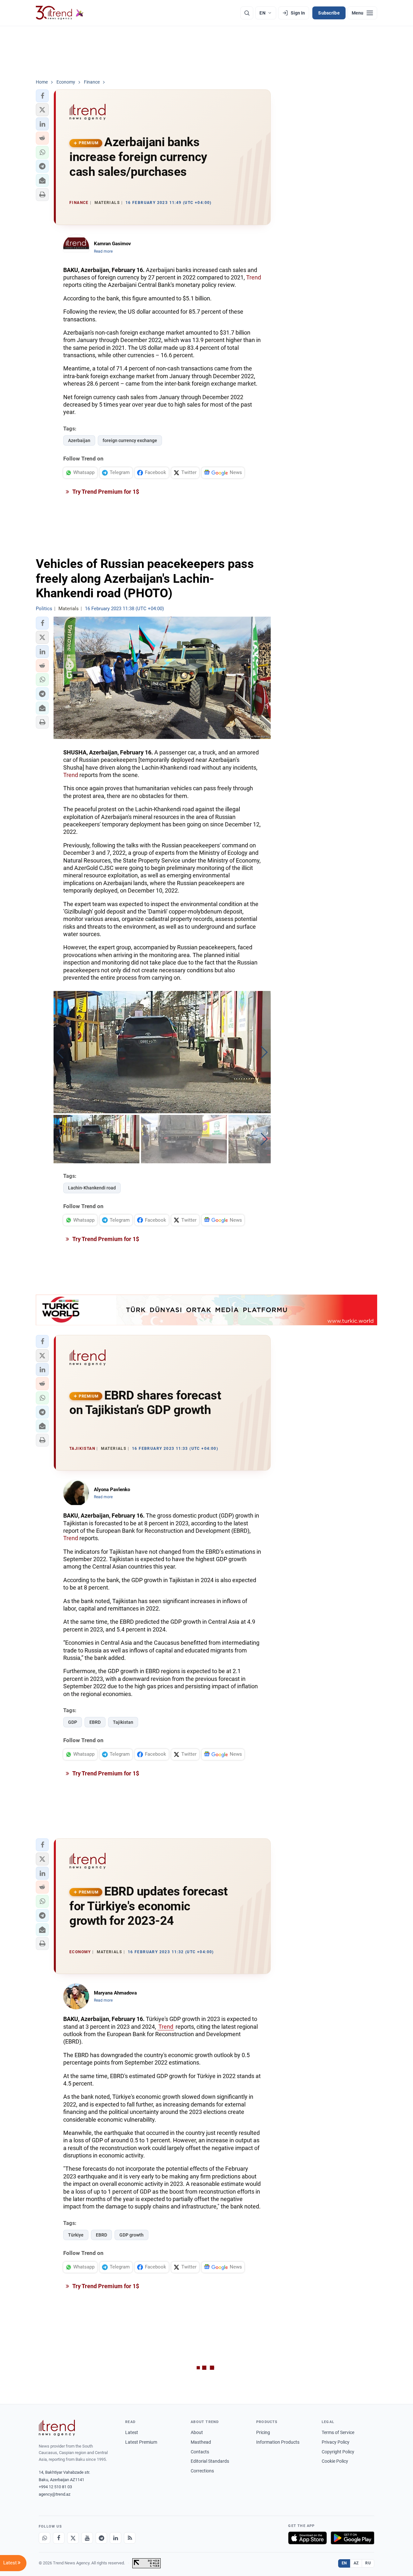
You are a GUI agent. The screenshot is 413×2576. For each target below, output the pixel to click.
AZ (356, 2563)
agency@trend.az (55, 2494)
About (197, 2432)
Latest (132, 2432)
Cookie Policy (335, 2461)
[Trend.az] (60, 13)
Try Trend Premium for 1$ (105, 492)
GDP (73, 1722)
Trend (254, 277)
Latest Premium (141, 2442)
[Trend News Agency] (57, 2428)
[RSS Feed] (130, 2538)
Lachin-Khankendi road (92, 1188)
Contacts (200, 2452)
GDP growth (131, 2235)
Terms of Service (338, 2432)
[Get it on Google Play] (353, 2538)
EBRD (95, 1722)
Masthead (201, 2442)
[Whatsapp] (45, 2538)
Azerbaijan (79, 440)
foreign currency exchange (130, 440)
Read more (103, 251)
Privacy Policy (336, 2442)
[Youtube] (87, 2538)
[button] (42, 96)
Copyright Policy (338, 2452)
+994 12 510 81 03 (55, 2487)
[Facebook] (59, 2538)
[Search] (247, 13)
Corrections (202, 2471)
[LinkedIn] (116, 2538)
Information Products (278, 2442)
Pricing (263, 2432)
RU (368, 2563)
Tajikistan (123, 1722)
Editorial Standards (210, 2461)
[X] (73, 2538)
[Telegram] (101, 2538)
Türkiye (76, 2235)
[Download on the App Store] (307, 2538)
